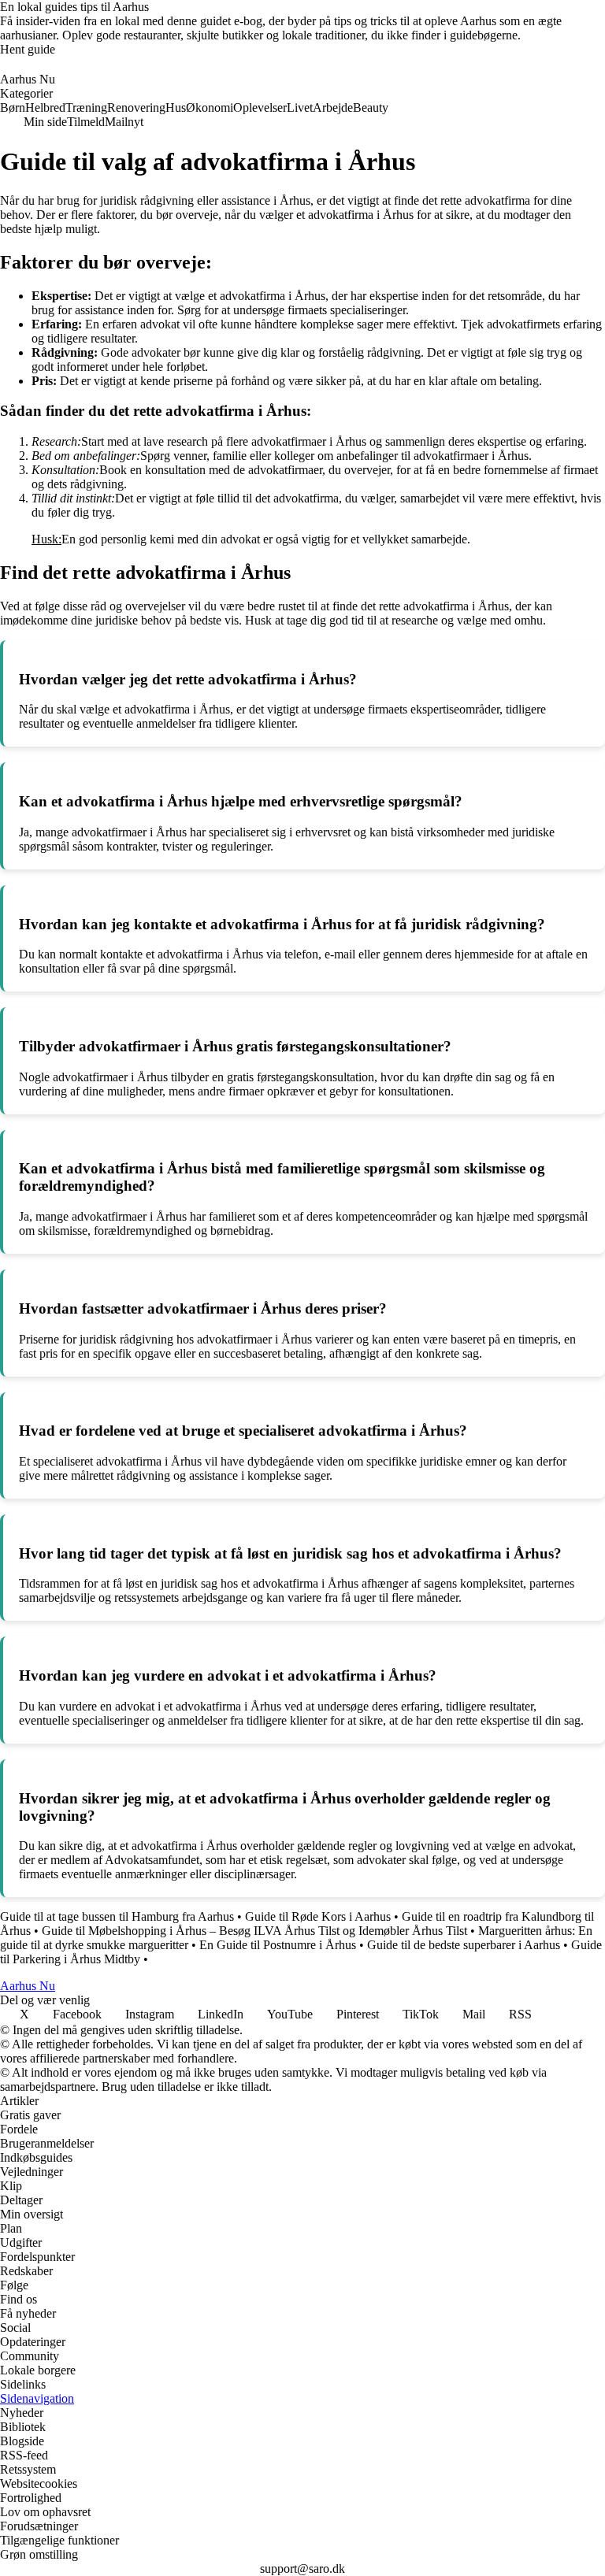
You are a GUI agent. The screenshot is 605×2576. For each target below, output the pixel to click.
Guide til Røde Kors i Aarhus (318, 1916)
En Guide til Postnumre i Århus (278, 1945)
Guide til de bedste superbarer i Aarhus (464, 1945)
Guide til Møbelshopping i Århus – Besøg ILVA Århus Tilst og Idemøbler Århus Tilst (254, 1931)
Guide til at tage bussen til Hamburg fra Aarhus (117, 1916)
